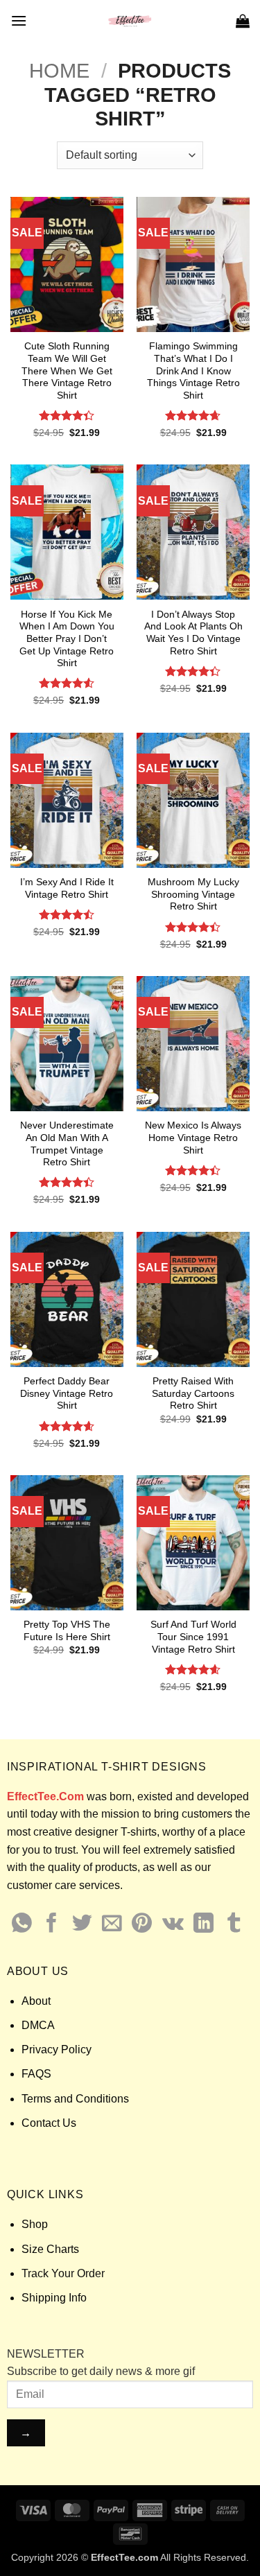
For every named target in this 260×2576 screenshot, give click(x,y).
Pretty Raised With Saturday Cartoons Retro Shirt (193, 1393)
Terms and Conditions (75, 2099)
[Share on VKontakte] (173, 1924)
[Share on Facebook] (52, 1924)
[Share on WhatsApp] (22, 1924)
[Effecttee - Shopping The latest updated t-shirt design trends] (130, 21)
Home (59, 71)
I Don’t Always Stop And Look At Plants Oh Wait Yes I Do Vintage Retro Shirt (193, 633)
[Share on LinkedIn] (203, 1924)
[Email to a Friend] (112, 1924)
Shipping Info (54, 2298)
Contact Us (49, 2123)
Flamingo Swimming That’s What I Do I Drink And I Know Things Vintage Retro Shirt (193, 371)
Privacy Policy (57, 2050)
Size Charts (50, 2249)
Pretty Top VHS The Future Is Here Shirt (67, 1631)
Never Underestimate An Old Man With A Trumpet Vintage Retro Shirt (67, 1144)
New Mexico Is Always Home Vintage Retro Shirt (193, 1138)
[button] (19, 20)
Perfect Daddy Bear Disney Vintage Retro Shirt (67, 1393)
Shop (35, 2224)
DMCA (38, 2025)
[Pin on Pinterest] (142, 1924)
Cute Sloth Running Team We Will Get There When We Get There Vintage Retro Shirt (67, 371)
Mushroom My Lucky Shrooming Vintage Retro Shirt (193, 894)
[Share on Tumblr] (234, 1924)
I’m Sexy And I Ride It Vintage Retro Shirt (67, 888)
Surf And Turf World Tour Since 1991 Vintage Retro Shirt (193, 1637)
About (36, 2001)
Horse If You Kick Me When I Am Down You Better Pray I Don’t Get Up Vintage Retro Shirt (67, 639)
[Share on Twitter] (82, 1924)
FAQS (36, 2074)
